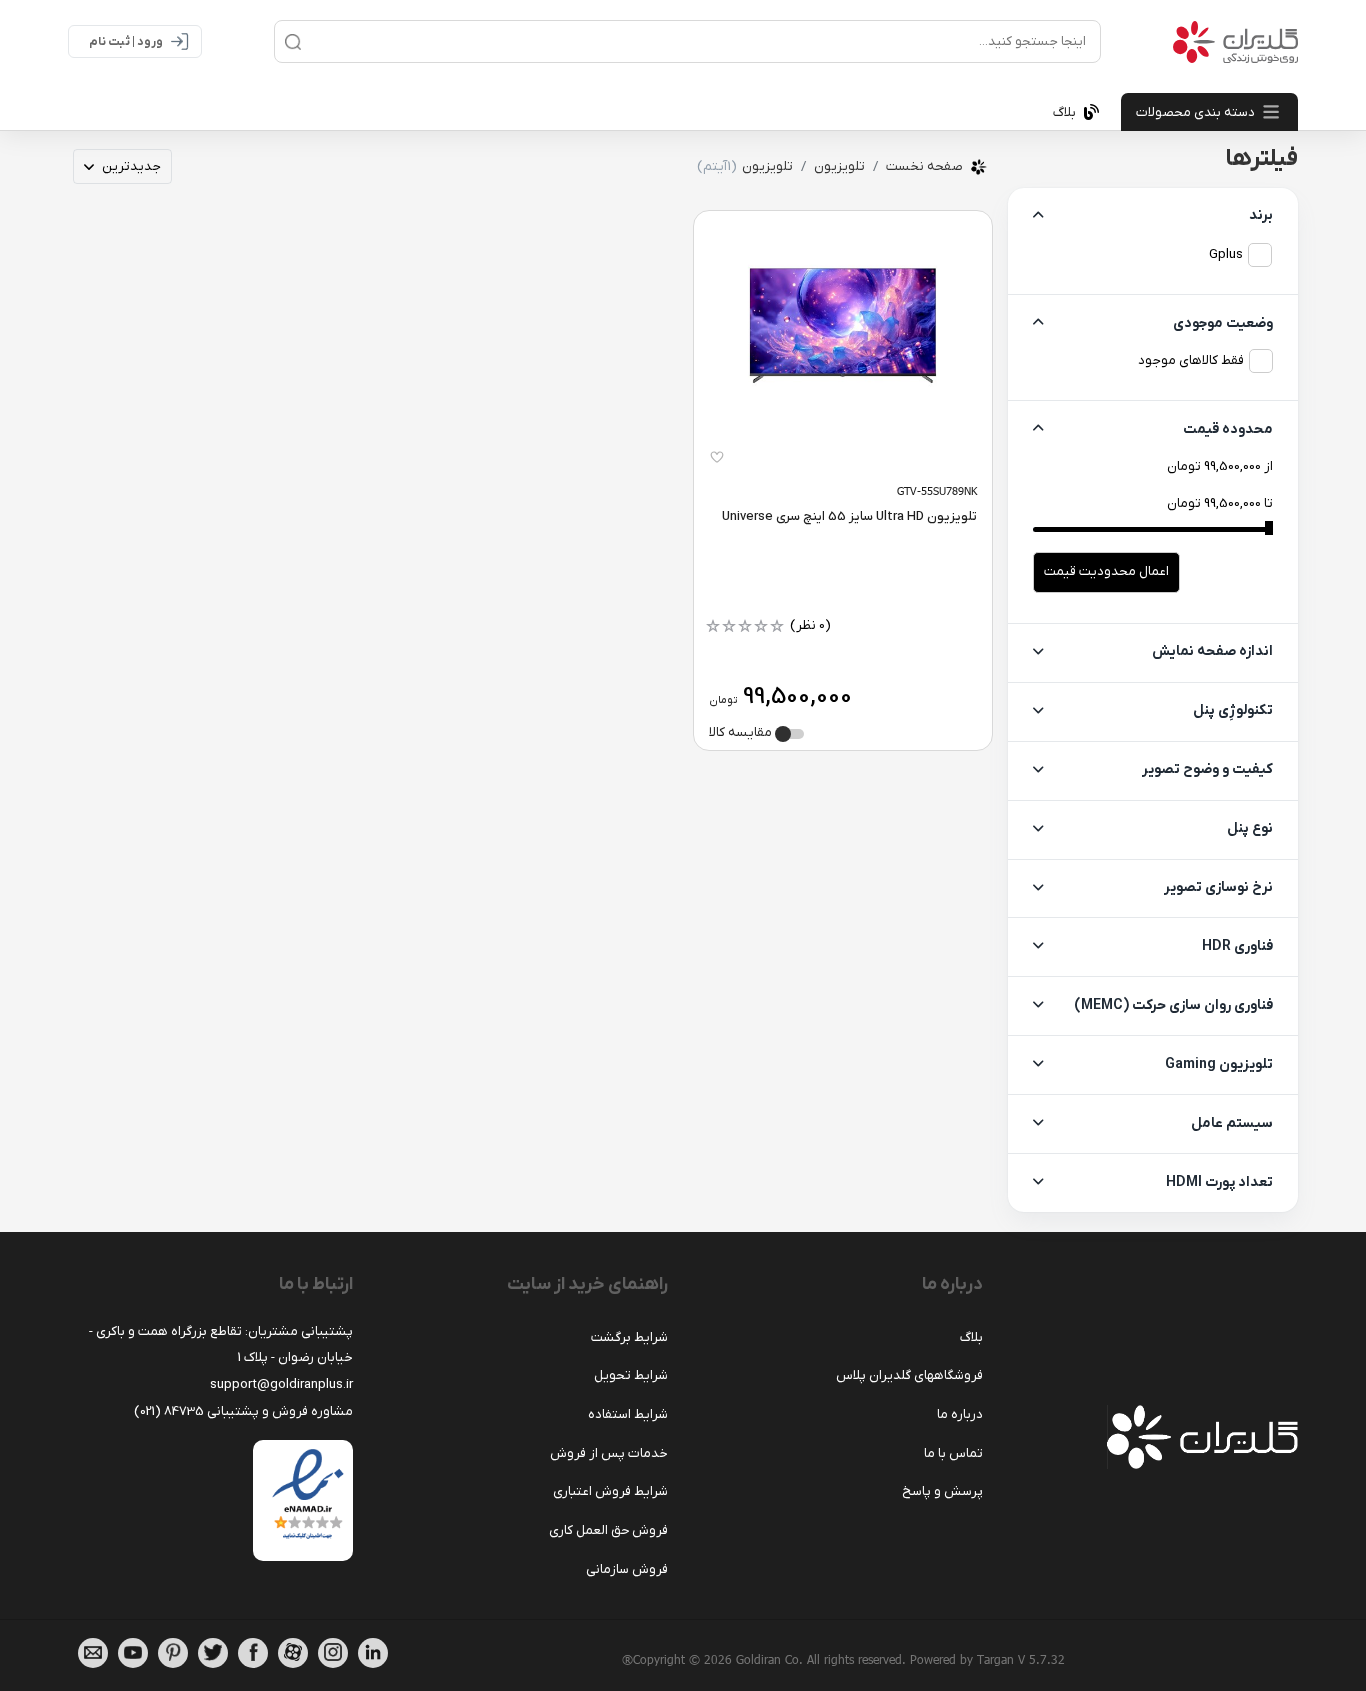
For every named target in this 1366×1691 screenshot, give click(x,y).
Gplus (1226, 254)
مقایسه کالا (742, 732)
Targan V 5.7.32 (1021, 1659)
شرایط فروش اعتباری (610, 1491)
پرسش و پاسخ (942, 1491)
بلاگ (971, 1337)
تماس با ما (953, 1453)
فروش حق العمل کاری (608, 1530)
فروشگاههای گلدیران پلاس (909, 1375)
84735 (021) (169, 1411)
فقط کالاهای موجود (1191, 360)
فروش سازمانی (627, 1569)
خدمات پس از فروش (609, 1453)
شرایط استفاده (628, 1414)
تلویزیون (839, 166)
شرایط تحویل (631, 1375)
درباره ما (960, 1414)
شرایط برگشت (629, 1337)
